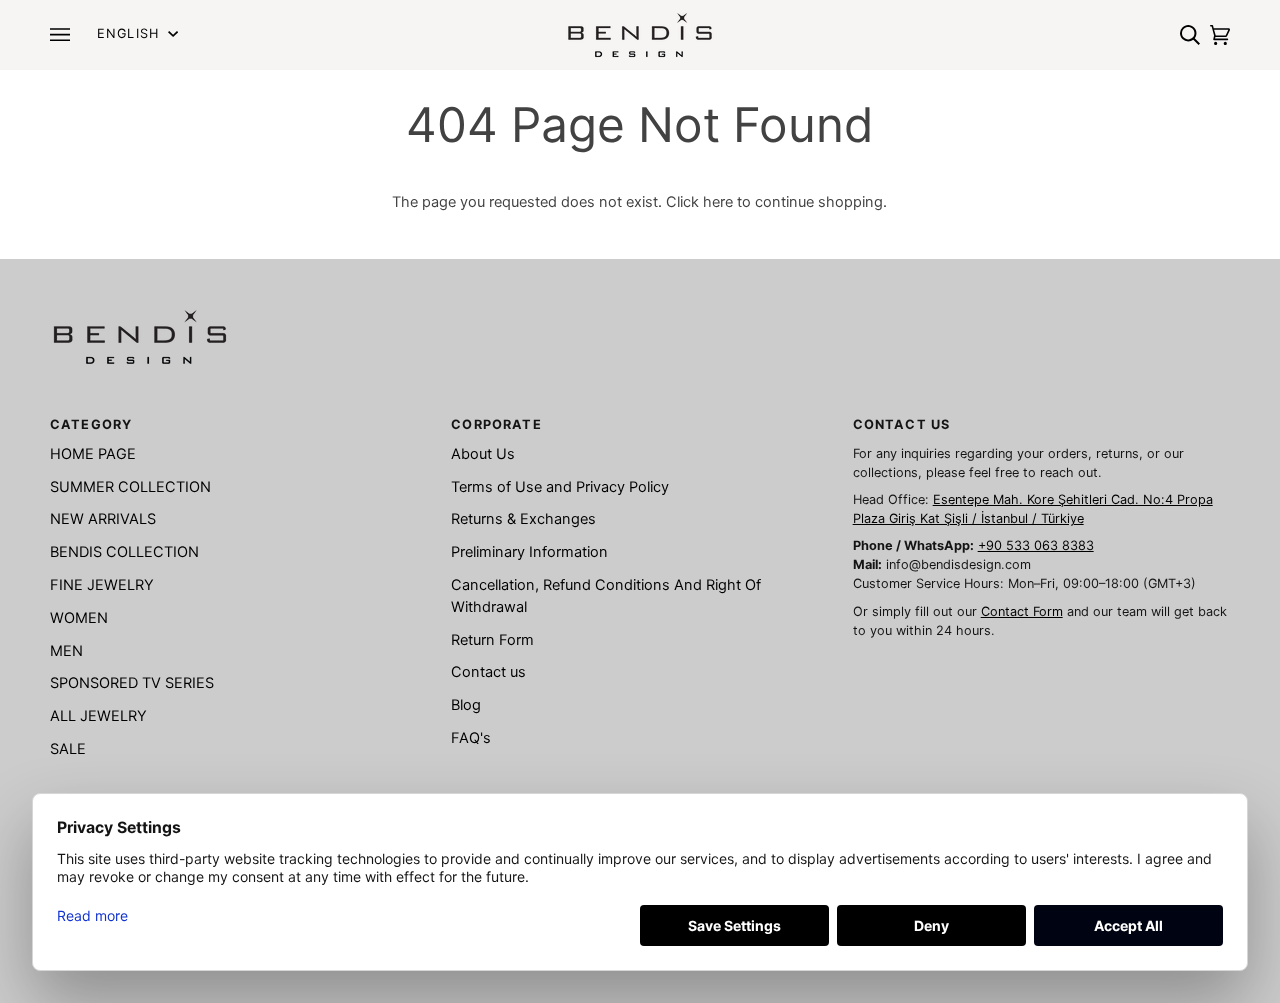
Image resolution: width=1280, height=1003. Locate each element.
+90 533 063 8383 (1036, 545)
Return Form (492, 640)
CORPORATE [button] (496, 424)
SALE (68, 749)
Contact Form (1022, 611)
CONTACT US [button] (901, 424)
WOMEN (79, 618)
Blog (466, 705)
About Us (483, 454)
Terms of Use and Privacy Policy (560, 487)
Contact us (488, 672)
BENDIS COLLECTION (124, 552)
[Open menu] (65, 34)
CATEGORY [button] (91, 424)
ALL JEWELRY (98, 716)
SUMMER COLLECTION (130, 487)
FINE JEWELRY (102, 585)
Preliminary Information (529, 552)
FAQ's (471, 738)
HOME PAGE (93, 454)
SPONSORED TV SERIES (132, 683)
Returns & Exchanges (523, 519)
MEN (66, 651)
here (718, 202)
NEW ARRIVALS (103, 519)
